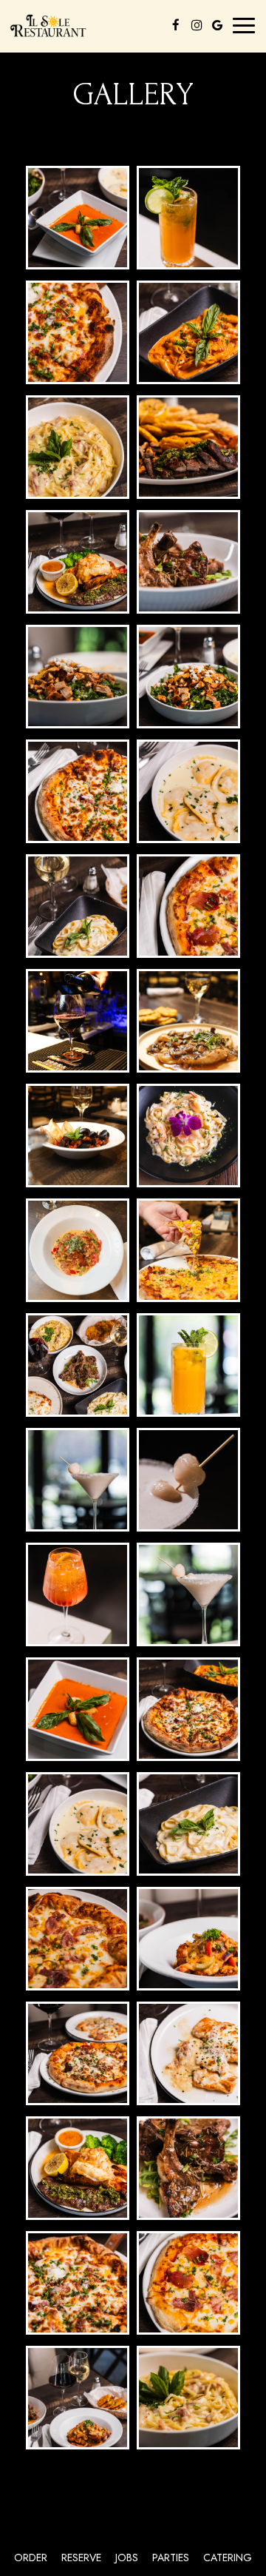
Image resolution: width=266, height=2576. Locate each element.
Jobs (127, 2557)
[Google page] (217, 25)
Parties (171, 2557)
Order (31, 2557)
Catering (228, 2557)
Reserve (81, 2557)
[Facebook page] (176, 25)
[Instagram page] (197, 25)
